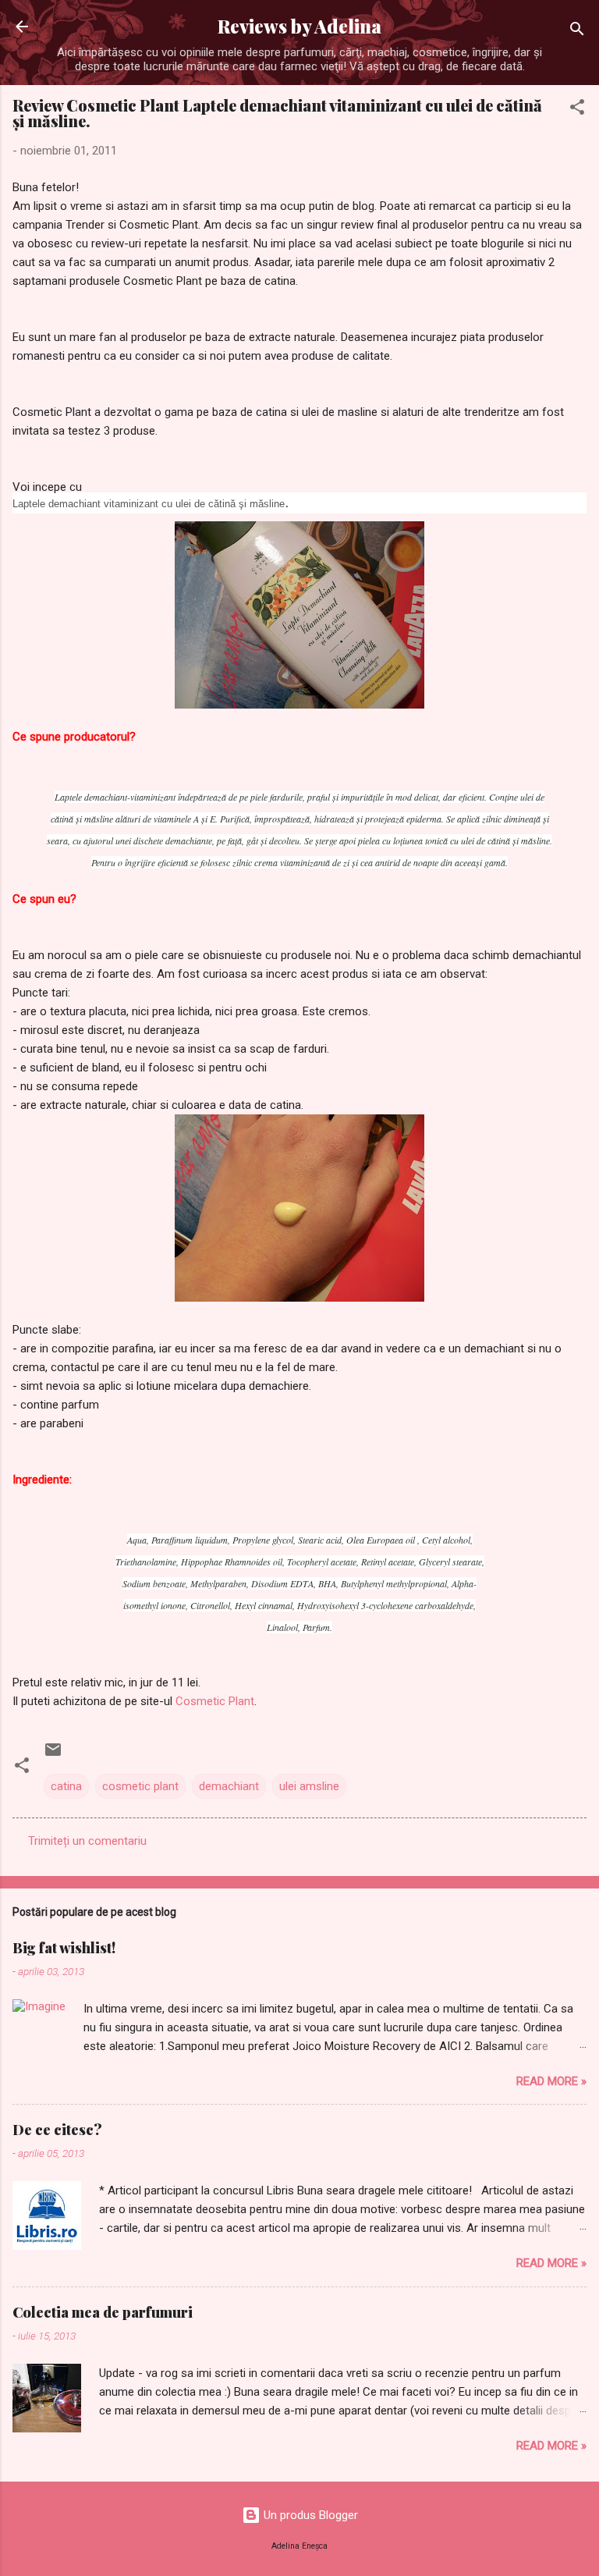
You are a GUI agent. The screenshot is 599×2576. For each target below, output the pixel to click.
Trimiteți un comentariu (87, 1841)
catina (66, 1786)
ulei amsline (309, 1786)
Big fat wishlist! (64, 1948)
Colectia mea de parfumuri (103, 2312)
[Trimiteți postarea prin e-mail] (53, 1755)
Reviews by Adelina (299, 26)
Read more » (551, 2081)
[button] (577, 110)
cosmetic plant (140, 1786)
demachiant (229, 1786)
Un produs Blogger (309, 2515)
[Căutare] (577, 32)
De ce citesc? (57, 2130)
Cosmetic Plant (215, 1701)
